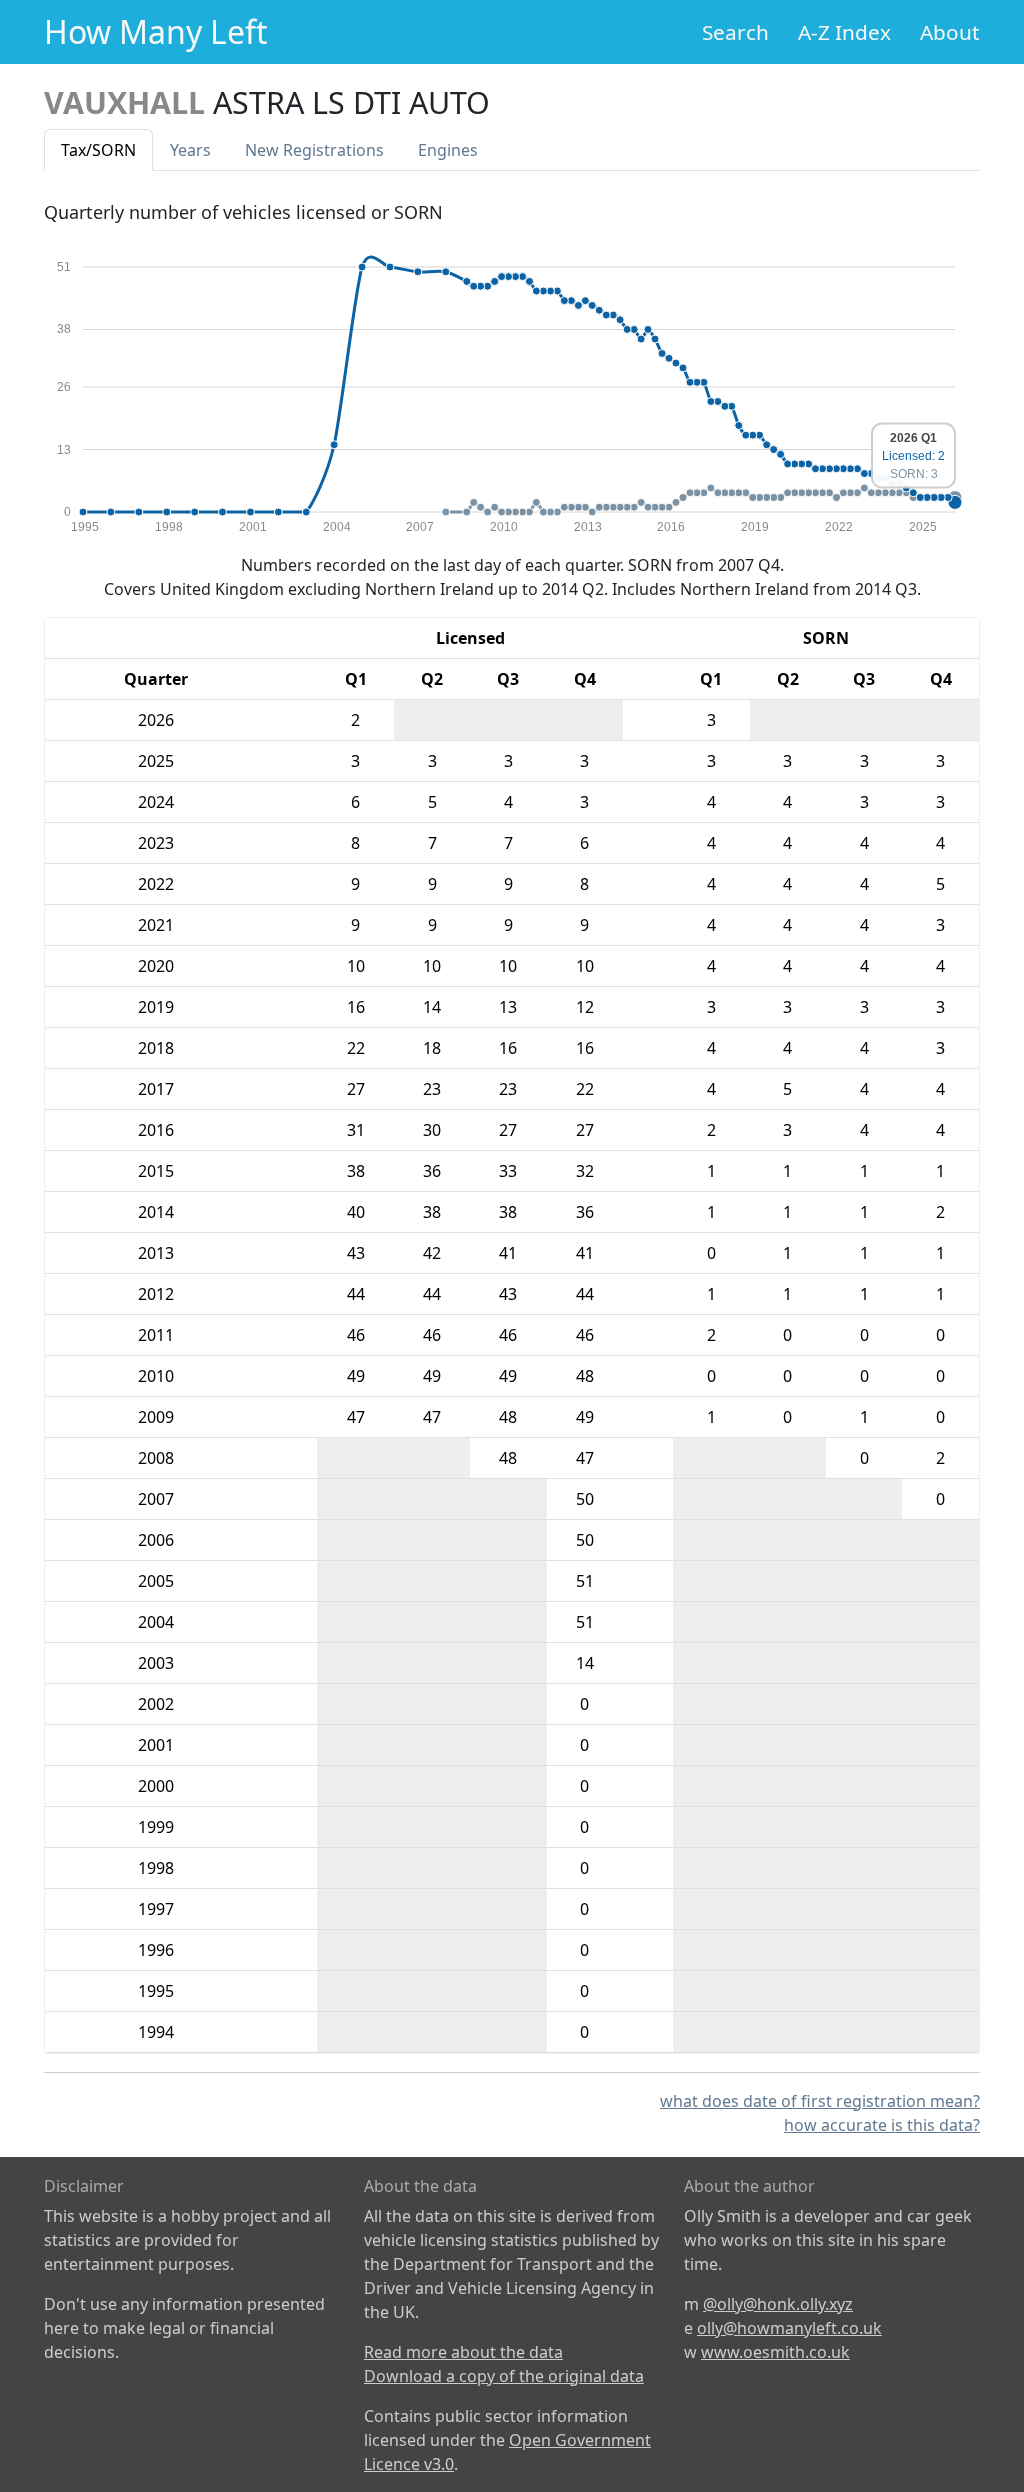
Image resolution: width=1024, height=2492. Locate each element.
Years (190, 150)
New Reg (314, 150)
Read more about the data (463, 2352)
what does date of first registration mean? (820, 2101)
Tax (98, 150)
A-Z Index (844, 32)
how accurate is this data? (882, 2125)
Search (735, 32)
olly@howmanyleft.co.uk (789, 2328)
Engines (448, 150)
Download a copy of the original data (504, 2376)
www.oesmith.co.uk (775, 2352)
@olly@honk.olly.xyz (778, 2304)
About (950, 32)
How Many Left (156, 31)
